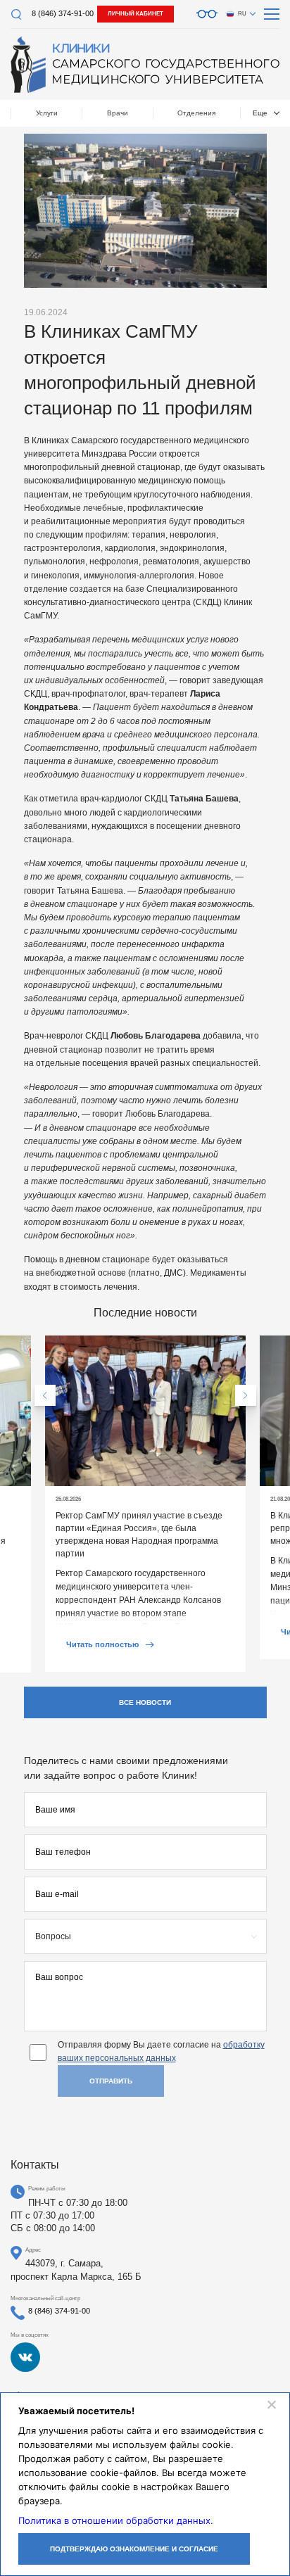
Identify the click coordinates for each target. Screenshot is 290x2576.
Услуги (47, 113)
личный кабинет (135, 14)
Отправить (111, 2081)
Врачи (118, 113)
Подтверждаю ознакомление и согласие (134, 2549)
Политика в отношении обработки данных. (116, 2520)
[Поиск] (16, 14)
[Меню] (272, 14)
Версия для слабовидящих (207, 14)
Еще (260, 113)
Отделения (196, 113)
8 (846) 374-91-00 (63, 13)
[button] (45, 1395)
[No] (271, 2404)
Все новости (145, 1702)
